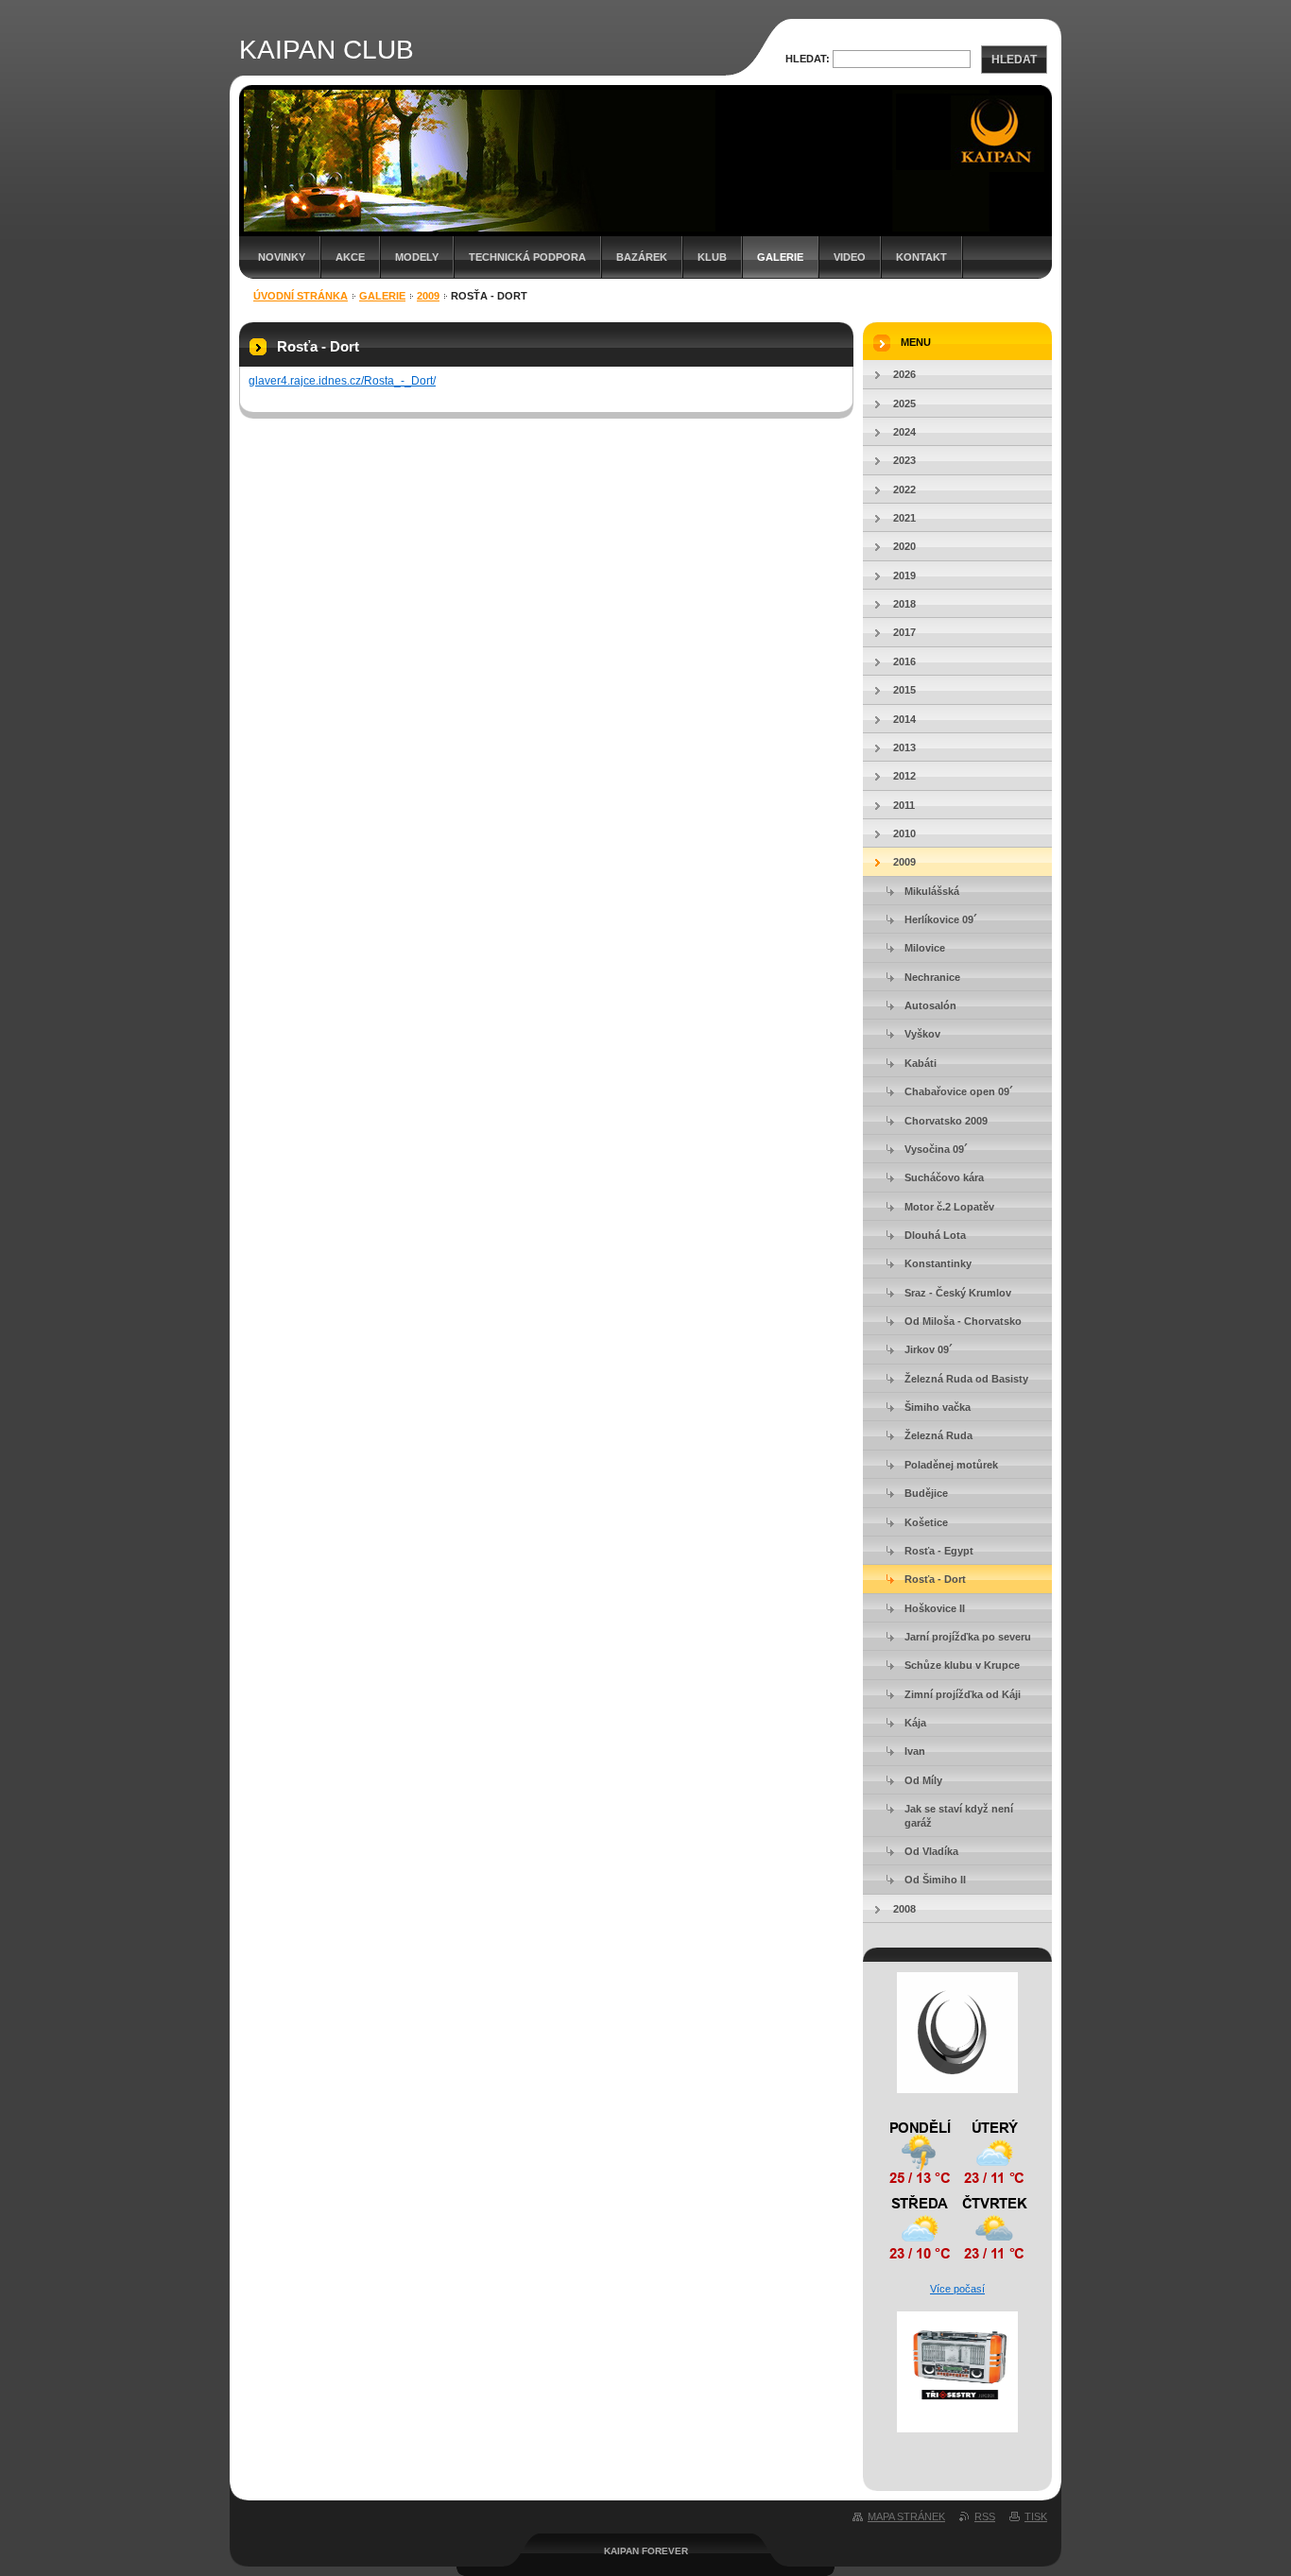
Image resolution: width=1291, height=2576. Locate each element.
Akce (350, 257)
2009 (428, 296)
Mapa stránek (906, 2516)
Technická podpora (527, 257)
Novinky (282, 257)
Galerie (780, 257)
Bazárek (642, 257)
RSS (985, 2516)
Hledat (1014, 60)
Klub (712, 257)
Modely (417, 257)
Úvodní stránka (301, 296)
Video (850, 257)
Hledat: (808, 59)
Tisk (1036, 2516)
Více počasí (957, 2289)
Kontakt (921, 257)
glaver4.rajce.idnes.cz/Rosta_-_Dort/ (342, 381)
